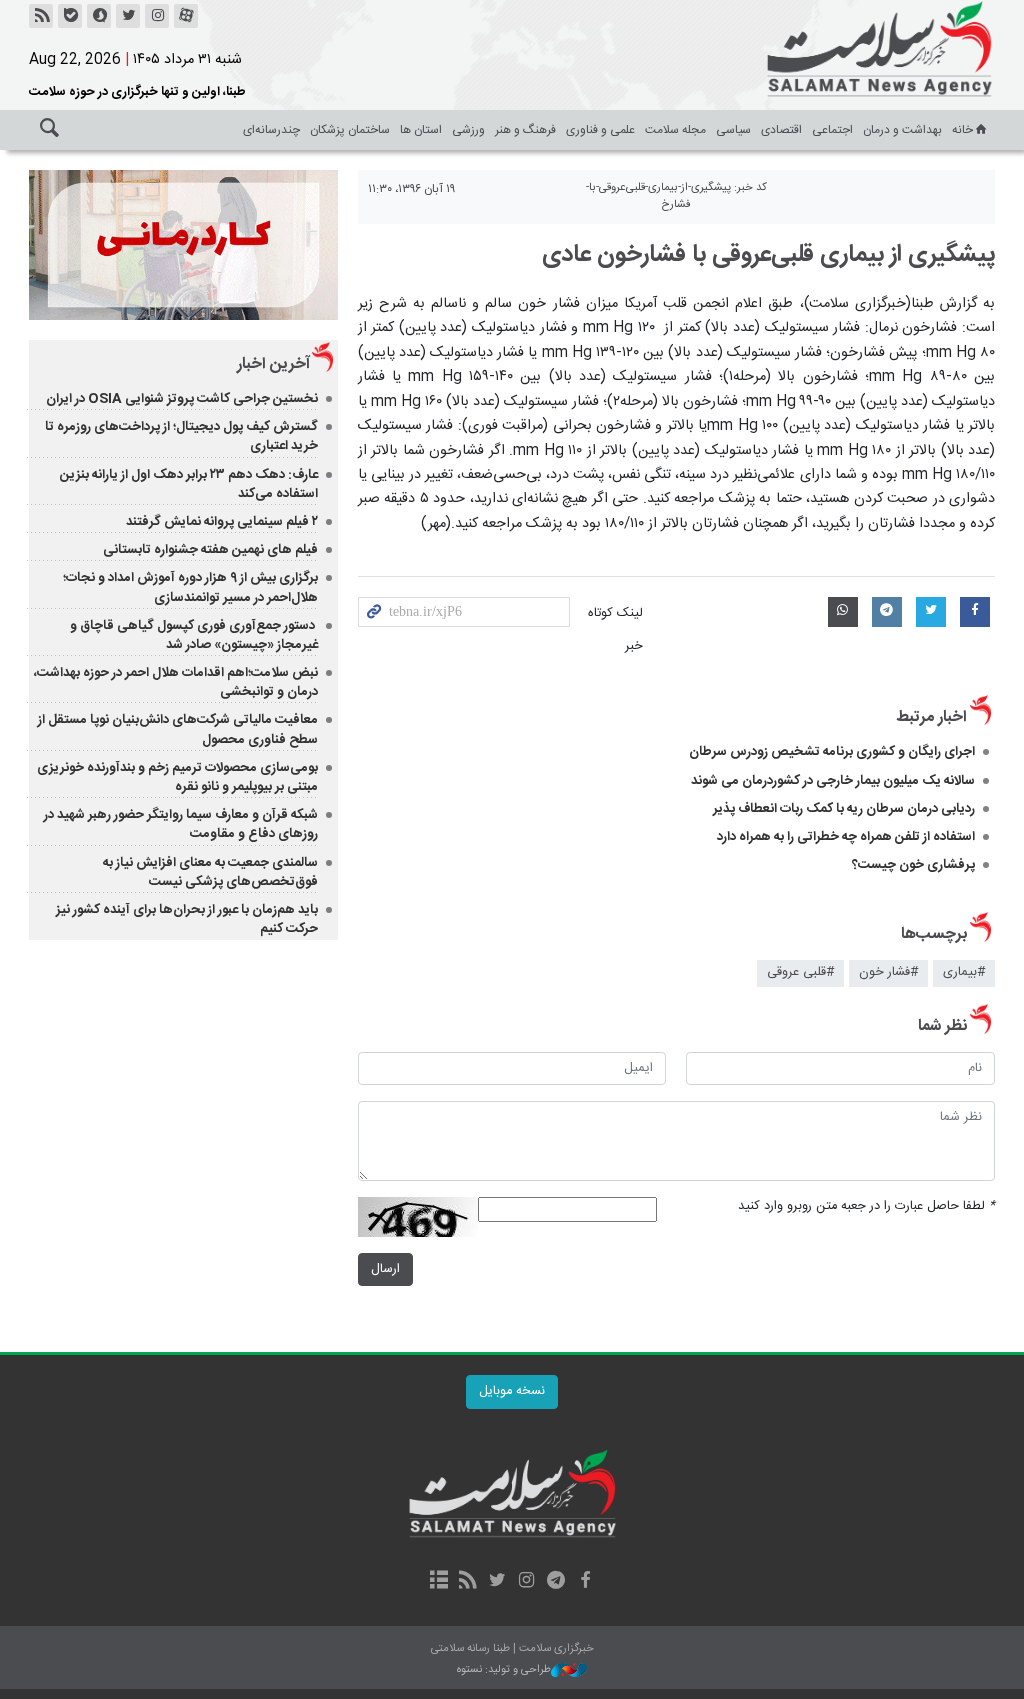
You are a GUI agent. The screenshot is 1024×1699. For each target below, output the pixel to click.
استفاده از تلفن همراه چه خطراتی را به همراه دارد (846, 837)
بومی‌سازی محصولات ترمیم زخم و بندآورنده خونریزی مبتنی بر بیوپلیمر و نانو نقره (177, 777)
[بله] (70, 16)
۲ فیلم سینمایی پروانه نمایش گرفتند (222, 522)
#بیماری (964, 972)
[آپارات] (186, 16)
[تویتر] (128, 16)
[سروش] (99, 16)
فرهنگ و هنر (525, 130)
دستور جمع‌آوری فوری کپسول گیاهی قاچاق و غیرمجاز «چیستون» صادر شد (194, 635)
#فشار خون (888, 972)
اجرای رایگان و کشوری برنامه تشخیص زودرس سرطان (832, 752)
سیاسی (733, 130)
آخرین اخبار (273, 364)
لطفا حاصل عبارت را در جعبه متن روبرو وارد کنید (866, 1206)
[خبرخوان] (41, 16)
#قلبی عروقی (800, 972)
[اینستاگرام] (157, 16)
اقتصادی (781, 130)
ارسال (385, 1269)
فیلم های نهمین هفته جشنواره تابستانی (210, 550)
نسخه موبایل (512, 1391)
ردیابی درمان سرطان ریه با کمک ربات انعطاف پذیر (844, 809)
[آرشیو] (438, 1582)
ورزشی (468, 130)
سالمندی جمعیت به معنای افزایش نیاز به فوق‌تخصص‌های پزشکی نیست (210, 872)
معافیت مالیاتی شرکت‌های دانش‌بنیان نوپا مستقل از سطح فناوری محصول (178, 729)
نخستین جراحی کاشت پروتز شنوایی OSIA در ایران (182, 399)
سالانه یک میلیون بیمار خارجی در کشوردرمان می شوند (833, 781)
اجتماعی (832, 130)
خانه (962, 130)
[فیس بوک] (584, 1582)
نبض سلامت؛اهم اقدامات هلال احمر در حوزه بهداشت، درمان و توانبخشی (176, 682)
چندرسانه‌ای (271, 130)
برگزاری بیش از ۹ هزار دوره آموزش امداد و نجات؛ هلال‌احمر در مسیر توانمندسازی (190, 587)
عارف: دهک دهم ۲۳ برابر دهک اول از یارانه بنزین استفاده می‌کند (189, 484)
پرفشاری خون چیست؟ (913, 865)
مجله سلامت (675, 130)
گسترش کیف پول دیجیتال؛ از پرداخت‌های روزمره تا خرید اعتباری (181, 436)
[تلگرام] (555, 1582)
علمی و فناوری (600, 130)
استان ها (421, 130)
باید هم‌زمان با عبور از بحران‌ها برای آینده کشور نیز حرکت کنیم (187, 919)
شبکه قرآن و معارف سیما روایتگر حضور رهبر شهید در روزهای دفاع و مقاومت (181, 824)
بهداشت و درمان (902, 130)
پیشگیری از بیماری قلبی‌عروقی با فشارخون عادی (768, 255)
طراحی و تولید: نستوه (504, 1670)
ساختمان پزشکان (350, 130)
